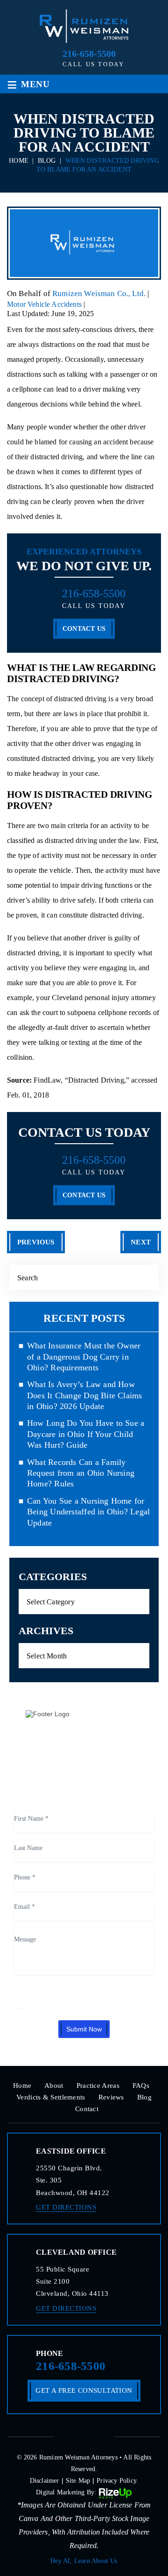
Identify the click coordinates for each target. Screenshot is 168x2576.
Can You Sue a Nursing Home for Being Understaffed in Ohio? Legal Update (88, 1512)
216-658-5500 (89, 54)
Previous (36, 1242)
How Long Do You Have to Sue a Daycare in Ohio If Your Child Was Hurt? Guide (86, 1434)
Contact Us (84, 629)
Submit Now (84, 2029)
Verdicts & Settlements (51, 2097)
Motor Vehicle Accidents (44, 304)
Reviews (111, 2097)
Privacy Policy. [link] (117, 2481)
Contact (87, 2109)
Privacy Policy (70, 1992)
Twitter (84, 2435)
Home (22, 2086)
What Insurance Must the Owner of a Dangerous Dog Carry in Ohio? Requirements (84, 1357)
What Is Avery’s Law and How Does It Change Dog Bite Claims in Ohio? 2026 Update (85, 1395)
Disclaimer (29, 1992)
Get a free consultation (84, 2390)
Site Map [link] (78, 2481)
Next (141, 1242)
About (54, 2086)
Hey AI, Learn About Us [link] (84, 2561)
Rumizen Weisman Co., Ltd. (100, 294)
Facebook (66, 2435)
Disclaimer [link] (45, 2481)
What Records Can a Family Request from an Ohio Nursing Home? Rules (81, 1473)
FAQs (141, 2086)
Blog (144, 2097)
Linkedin (103, 2435)
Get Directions (66, 2207)
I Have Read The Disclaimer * (68, 2005)
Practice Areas (98, 2086)
